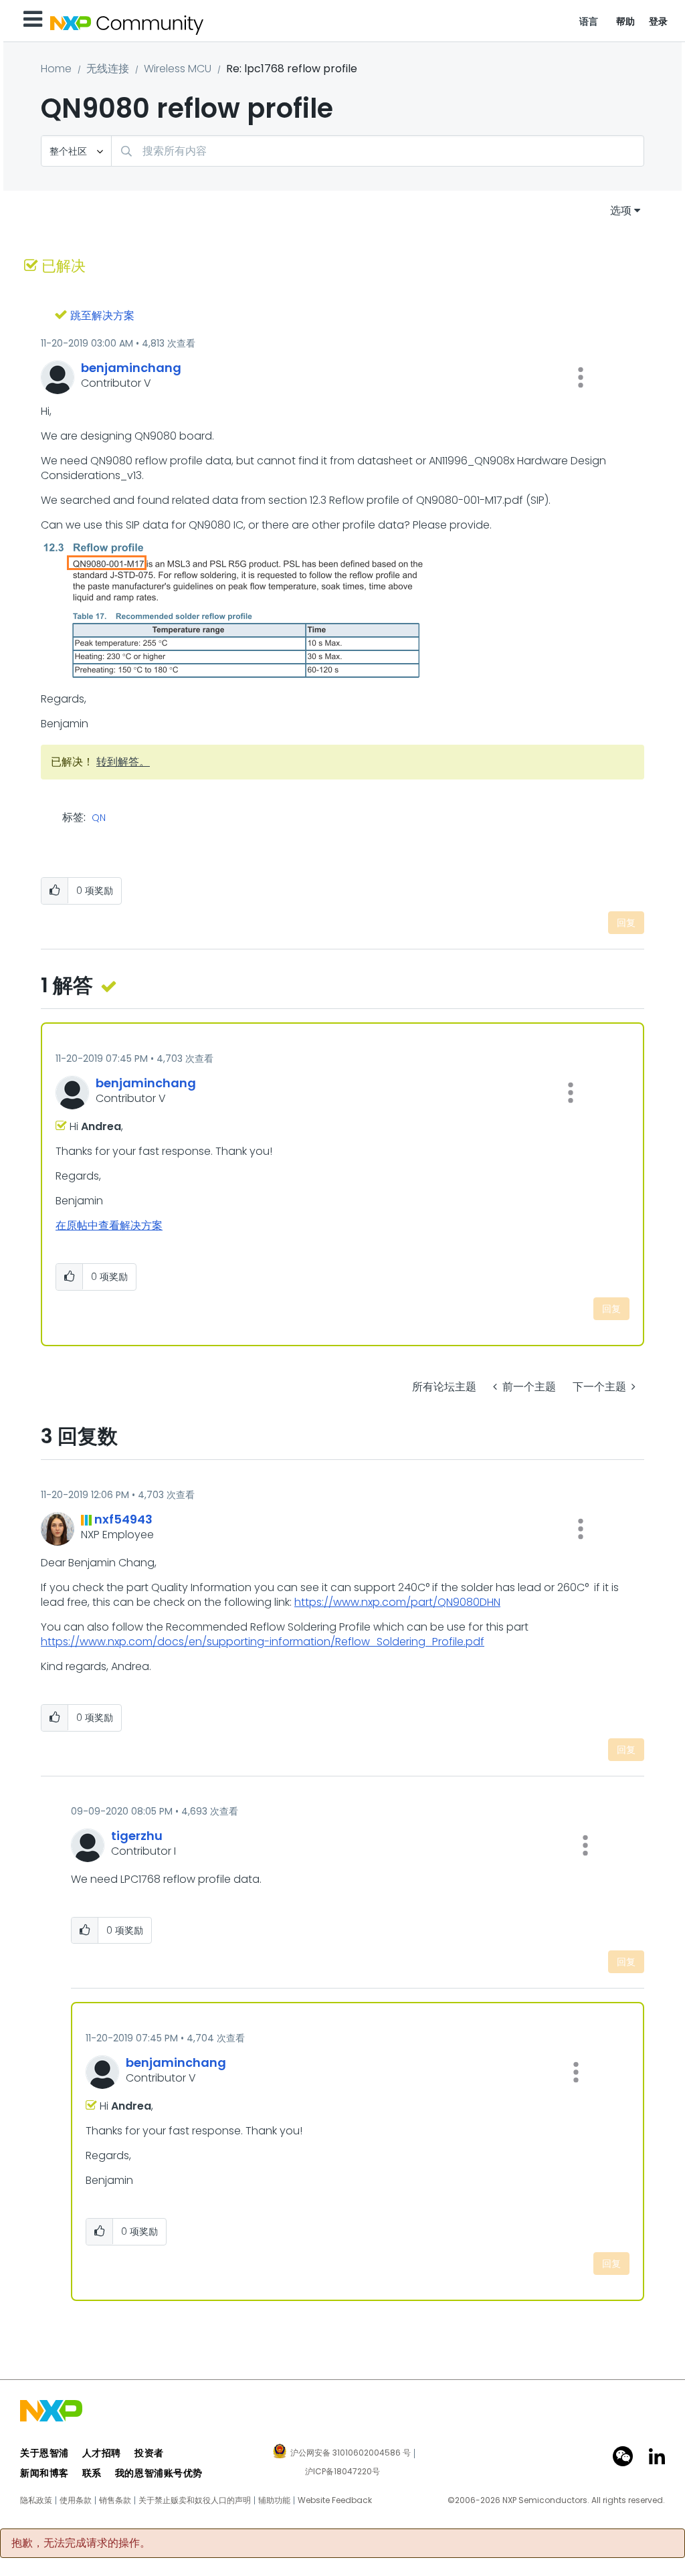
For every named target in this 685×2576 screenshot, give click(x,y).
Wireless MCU (178, 69)
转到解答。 (123, 762)
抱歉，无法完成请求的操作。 (81, 2543)
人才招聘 (102, 2453)
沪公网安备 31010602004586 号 (351, 2454)
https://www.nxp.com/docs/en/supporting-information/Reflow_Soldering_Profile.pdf (263, 1642)
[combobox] (378, 151)
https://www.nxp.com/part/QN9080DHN (397, 1602)
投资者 (149, 2453)
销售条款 (115, 2500)
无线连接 (108, 69)
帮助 (626, 21)
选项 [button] (621, 210)
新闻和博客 (44, 2473)
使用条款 (76, 2500)
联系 (92, 2473)
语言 (589, 21)
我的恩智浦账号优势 (159, 2473)
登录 (659, 21)
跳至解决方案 (102, 315)
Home (56, 69)
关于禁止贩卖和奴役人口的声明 (195, 2500)
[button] (581, 377)
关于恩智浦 (44, 2453)
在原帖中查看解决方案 (109, 1225)
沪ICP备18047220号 (342, 2472)
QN (99, 818)
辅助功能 (274, 2500)
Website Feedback (335, 2500)
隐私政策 (36, 2500)
